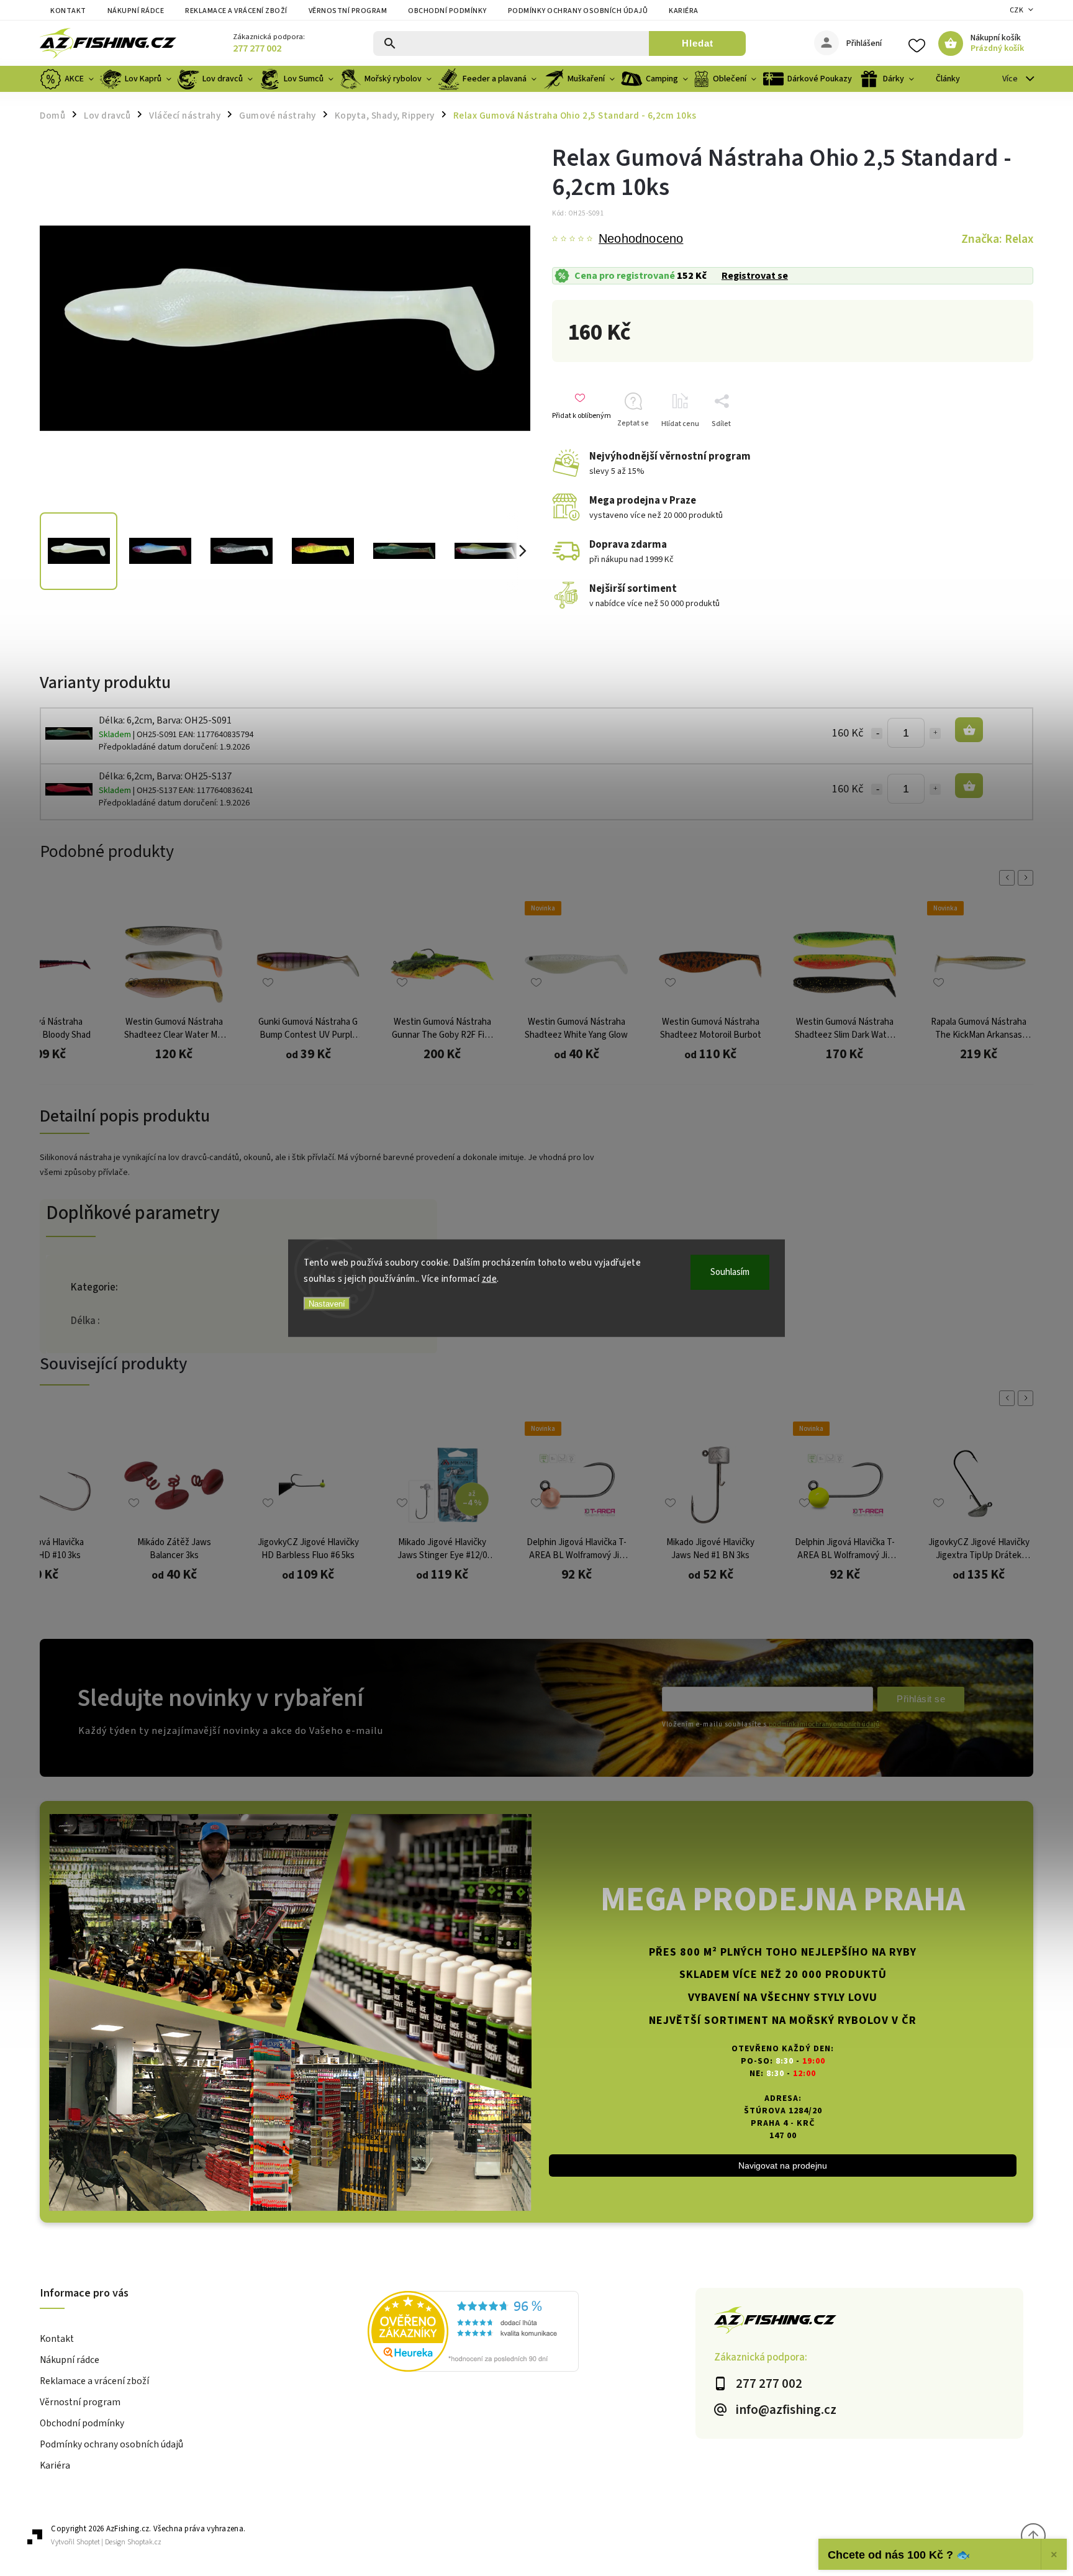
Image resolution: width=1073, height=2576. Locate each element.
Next (1028, 878)
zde (490, 1278)
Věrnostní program (348, 11)
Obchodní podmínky (447, 11)
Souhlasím (730, 1272)
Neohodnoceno (641, 239)
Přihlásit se (921, 1699)
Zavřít (1004, 446)
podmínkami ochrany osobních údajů (824, 1724)
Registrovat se (755, 276)
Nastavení (327, 1304)
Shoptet (88, 2542)
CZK (1017, 10)
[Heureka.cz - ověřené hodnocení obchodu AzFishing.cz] (532, 2333)
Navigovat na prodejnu (783, 2166)
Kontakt (68, 11)
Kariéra (684, 11)
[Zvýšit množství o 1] (935, 733)
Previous (1009, 878)
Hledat (698, 43)
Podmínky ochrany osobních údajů (578, 11)
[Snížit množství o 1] (877, 733)
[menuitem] (68, 79)
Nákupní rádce (136, 11)
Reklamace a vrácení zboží (236, 11)
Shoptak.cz (144, 2542)
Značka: (997, 239)
